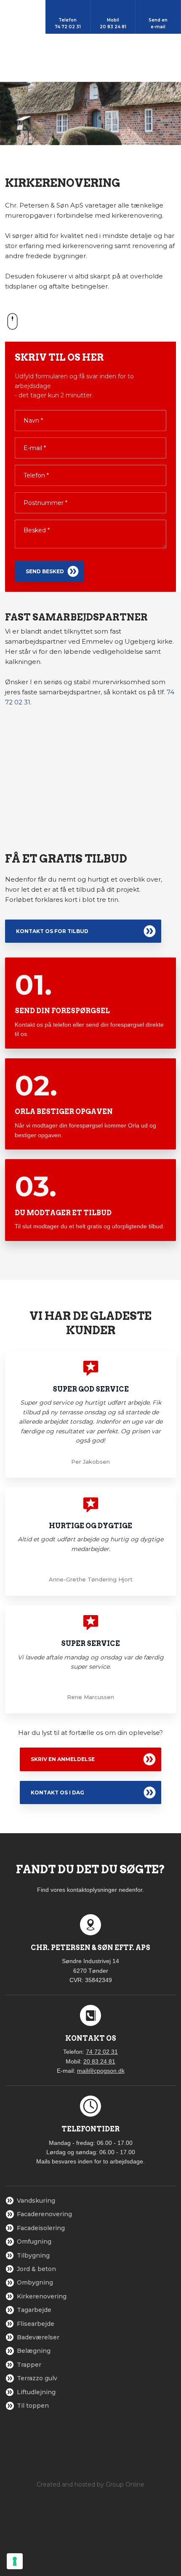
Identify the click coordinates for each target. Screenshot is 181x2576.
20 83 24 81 (99, 2061)
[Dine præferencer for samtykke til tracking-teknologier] (15, 2561)
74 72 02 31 (102, 2052)
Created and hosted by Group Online (90, 2484)
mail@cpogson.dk (101, 2071)
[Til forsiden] (91, 58)
